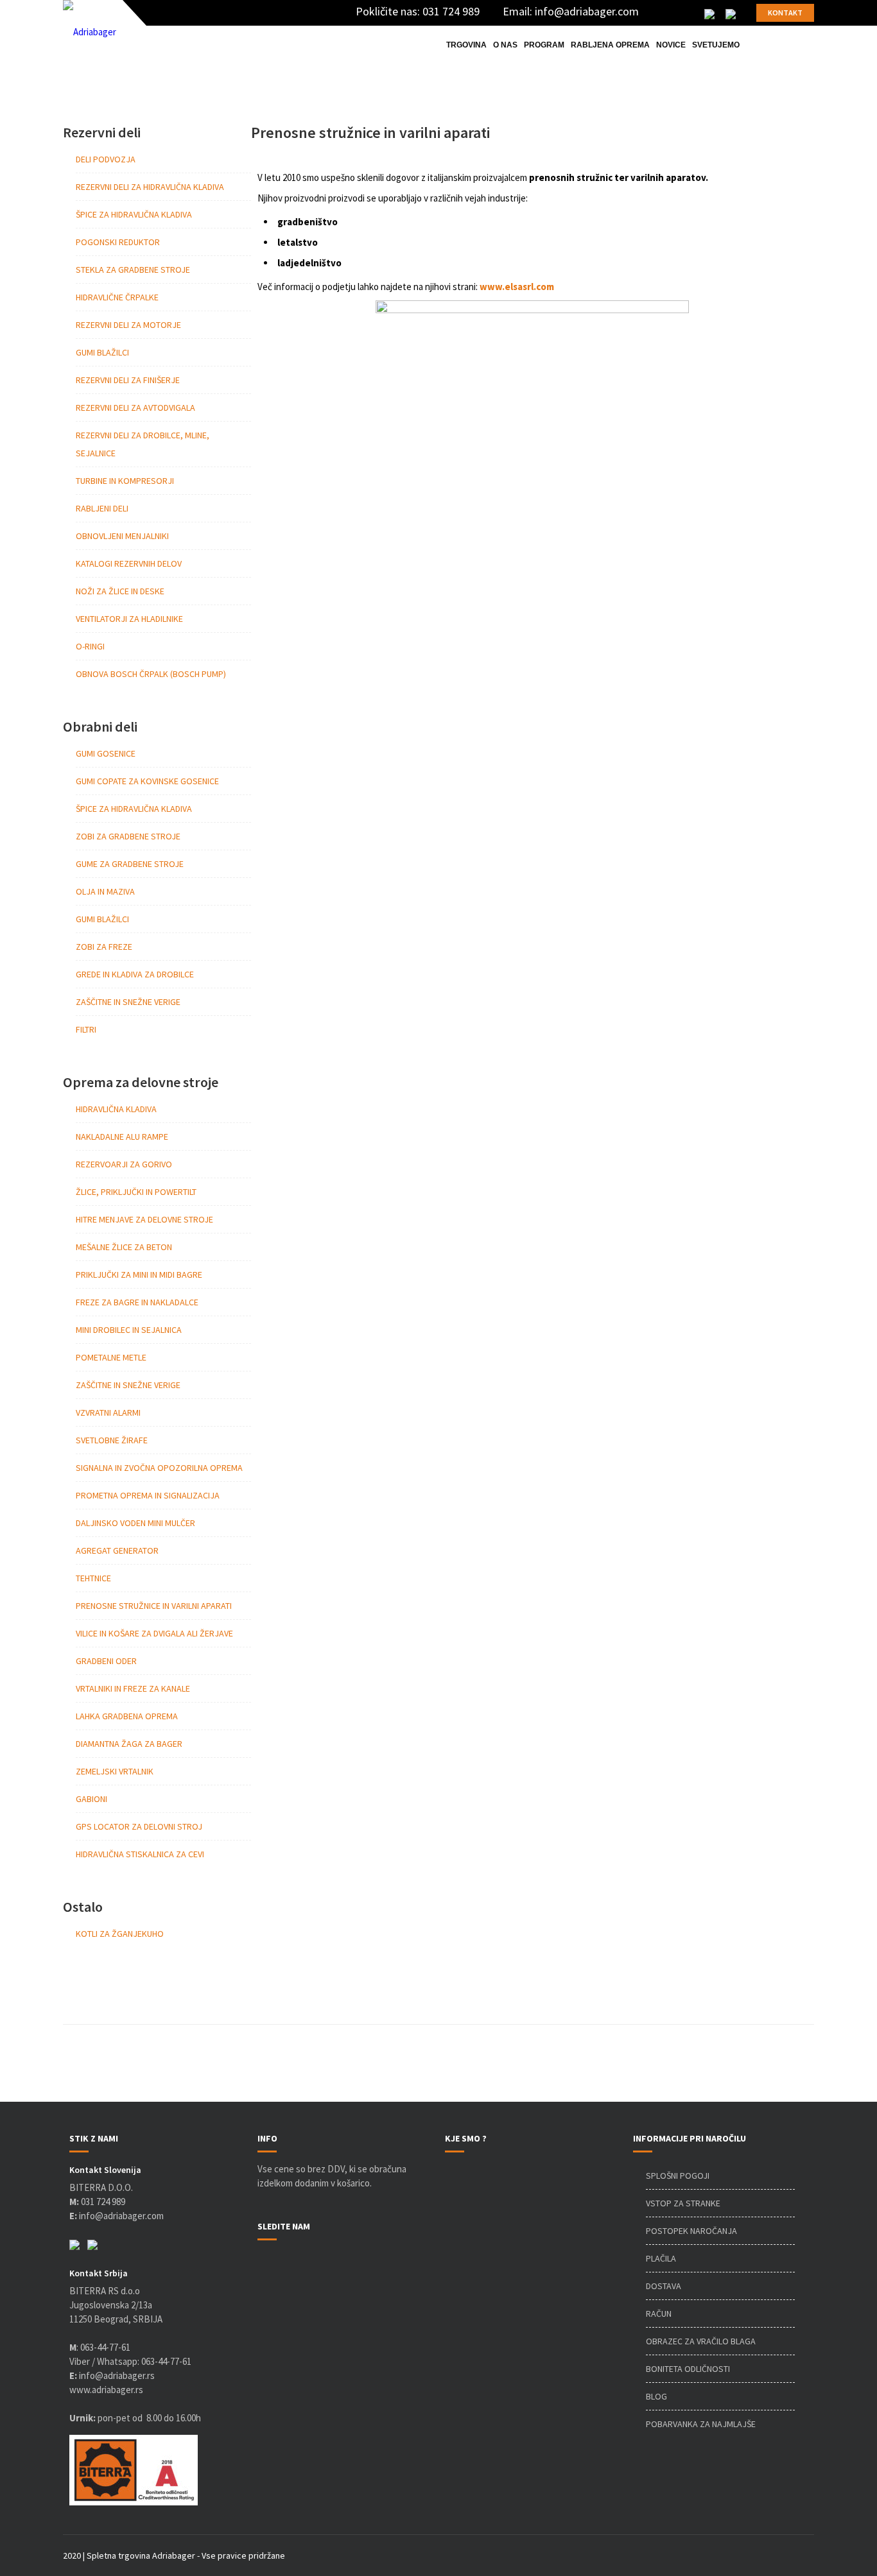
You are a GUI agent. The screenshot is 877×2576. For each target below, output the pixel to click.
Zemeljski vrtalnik (115, 1771)
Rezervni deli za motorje (128, 325)
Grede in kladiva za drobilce (135, 974)
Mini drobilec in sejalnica (129, 1330)
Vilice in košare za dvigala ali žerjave (154, 1633)
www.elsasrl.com (517, 287)
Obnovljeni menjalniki (122, 536)
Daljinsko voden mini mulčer (135, 1523)
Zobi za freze (104, 947)
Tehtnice (93, 1578)
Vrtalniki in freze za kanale (133, 1688)
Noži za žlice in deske (120, 591)
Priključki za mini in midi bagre (139, 1275)
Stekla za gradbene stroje (133, 270)
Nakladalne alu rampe (122, 1137)
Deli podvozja (106, 159)
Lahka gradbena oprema (127, 1716)
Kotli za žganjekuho (120, 1934)
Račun (659, 2314)
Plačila (661, 2258)
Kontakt (785, 13)
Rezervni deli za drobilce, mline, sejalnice (143, 444)
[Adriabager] (90, 32)
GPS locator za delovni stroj (139, 1826)
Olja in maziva (105, 891)
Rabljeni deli (102, 508)
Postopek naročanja (691, 2231)
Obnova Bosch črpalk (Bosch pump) (151, 674)
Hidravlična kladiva (116, 1109)
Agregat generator (117, 1550)
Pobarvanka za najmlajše (701, 2424)
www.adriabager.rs (106, 2390)
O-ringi (90, 646)
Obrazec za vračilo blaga (701, 2341)
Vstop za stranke (683, 2203)
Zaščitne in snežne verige (128, 1002)
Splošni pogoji (678, 2176)
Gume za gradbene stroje (130, 864)
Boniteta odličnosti (688, 2369)
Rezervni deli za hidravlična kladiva (150, 187)
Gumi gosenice (106, 753)
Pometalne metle (111, 1357)
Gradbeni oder (106, 1661)
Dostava (664, 2286)
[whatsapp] (731, 13)
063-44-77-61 (105, 2347)
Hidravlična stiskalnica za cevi (140, 1854)
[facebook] (652, 13)
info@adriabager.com (587, 11)
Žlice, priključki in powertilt (136, 1192)
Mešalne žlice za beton (124, 1247)
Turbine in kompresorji (125, 481)
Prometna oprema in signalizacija (148, 1495)
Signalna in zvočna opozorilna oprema (159, 1468)
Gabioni (91, 1799)
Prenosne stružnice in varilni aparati (154, 1606)
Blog (656, 2396)
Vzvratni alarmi (108, 1413)
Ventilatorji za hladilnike (129, 619)
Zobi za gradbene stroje (128, 836)
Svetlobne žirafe (112, 1440)
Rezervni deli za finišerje (128, 380)
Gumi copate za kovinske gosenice (147, 781)
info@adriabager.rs (112, 2375)
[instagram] (690, 13)
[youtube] (671, 13)
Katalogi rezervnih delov (129, 563)
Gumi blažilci (102, 352)
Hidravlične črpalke (117, 297)
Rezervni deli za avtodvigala (135, 408)
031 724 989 (451, 11)
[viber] (709, 13)
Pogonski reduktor (118, 242)
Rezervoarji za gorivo (124, 1164)
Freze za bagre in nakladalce (137, 1302)
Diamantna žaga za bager (129, 1744)
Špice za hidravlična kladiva (134, 214)
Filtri (86, 1029)
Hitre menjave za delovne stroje (144, 1219)
